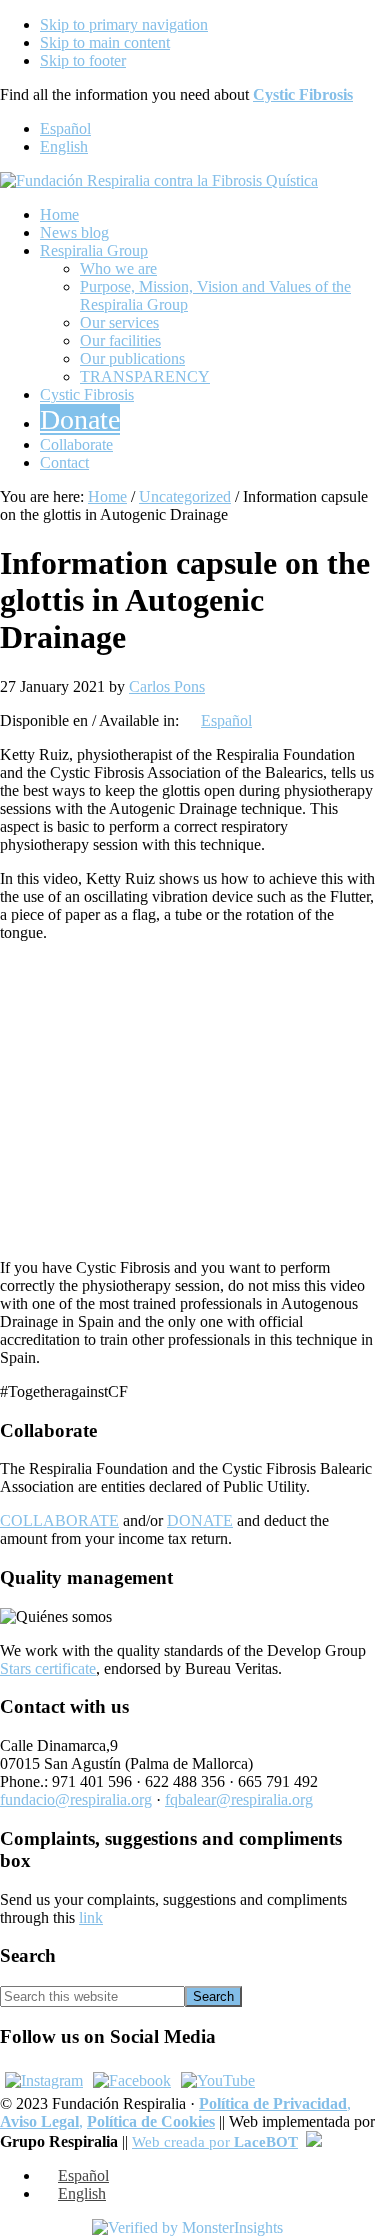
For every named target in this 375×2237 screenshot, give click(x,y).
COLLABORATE (59, 1520)
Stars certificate (48, 1668)
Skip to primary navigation (124, 24)
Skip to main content (105, 42)
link (91, 1917)
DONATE (200, 1520)
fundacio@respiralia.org (76, 1799)
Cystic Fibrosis (303, 94)
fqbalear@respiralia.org (239, 1799)
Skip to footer (83, 60)
